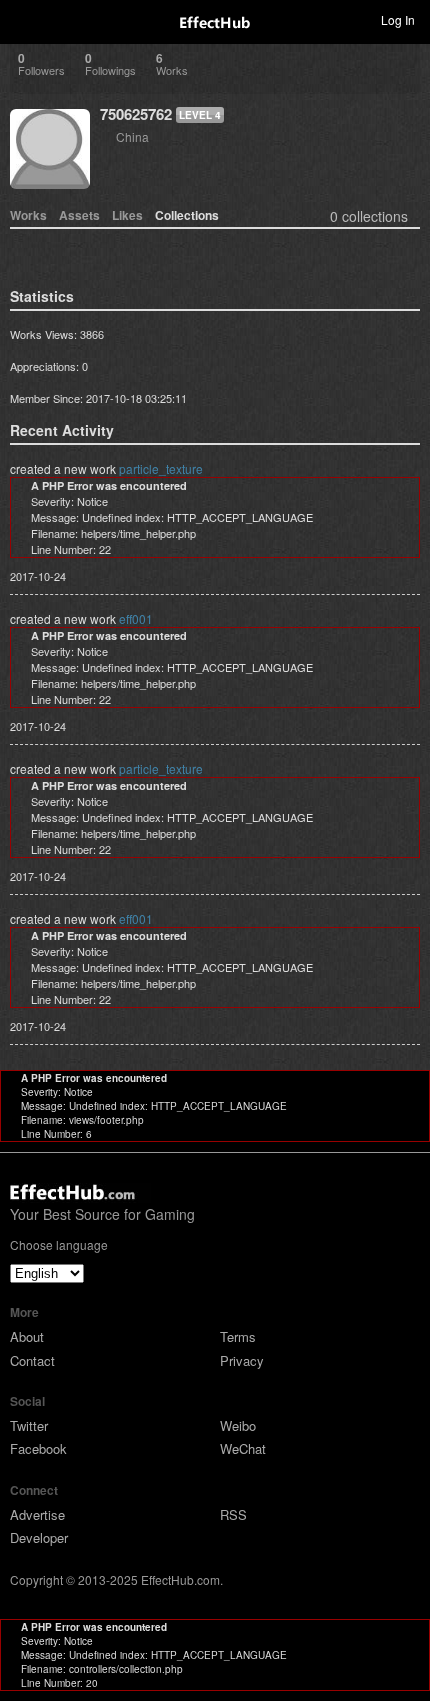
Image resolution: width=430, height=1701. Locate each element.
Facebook (38, 1448)
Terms (238, 1336)
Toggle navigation (24, 19)
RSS (233, 1514)
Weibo (238, 1425)
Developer (39, 1537)
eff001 (136, 618)
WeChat (243, 1448)
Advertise (37, 1514)
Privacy (242, 1360)
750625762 (136, 114)
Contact (32, 1360)
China (132, 136)
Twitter (29, 1425)
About (27, 1336)
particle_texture (161, 468)
